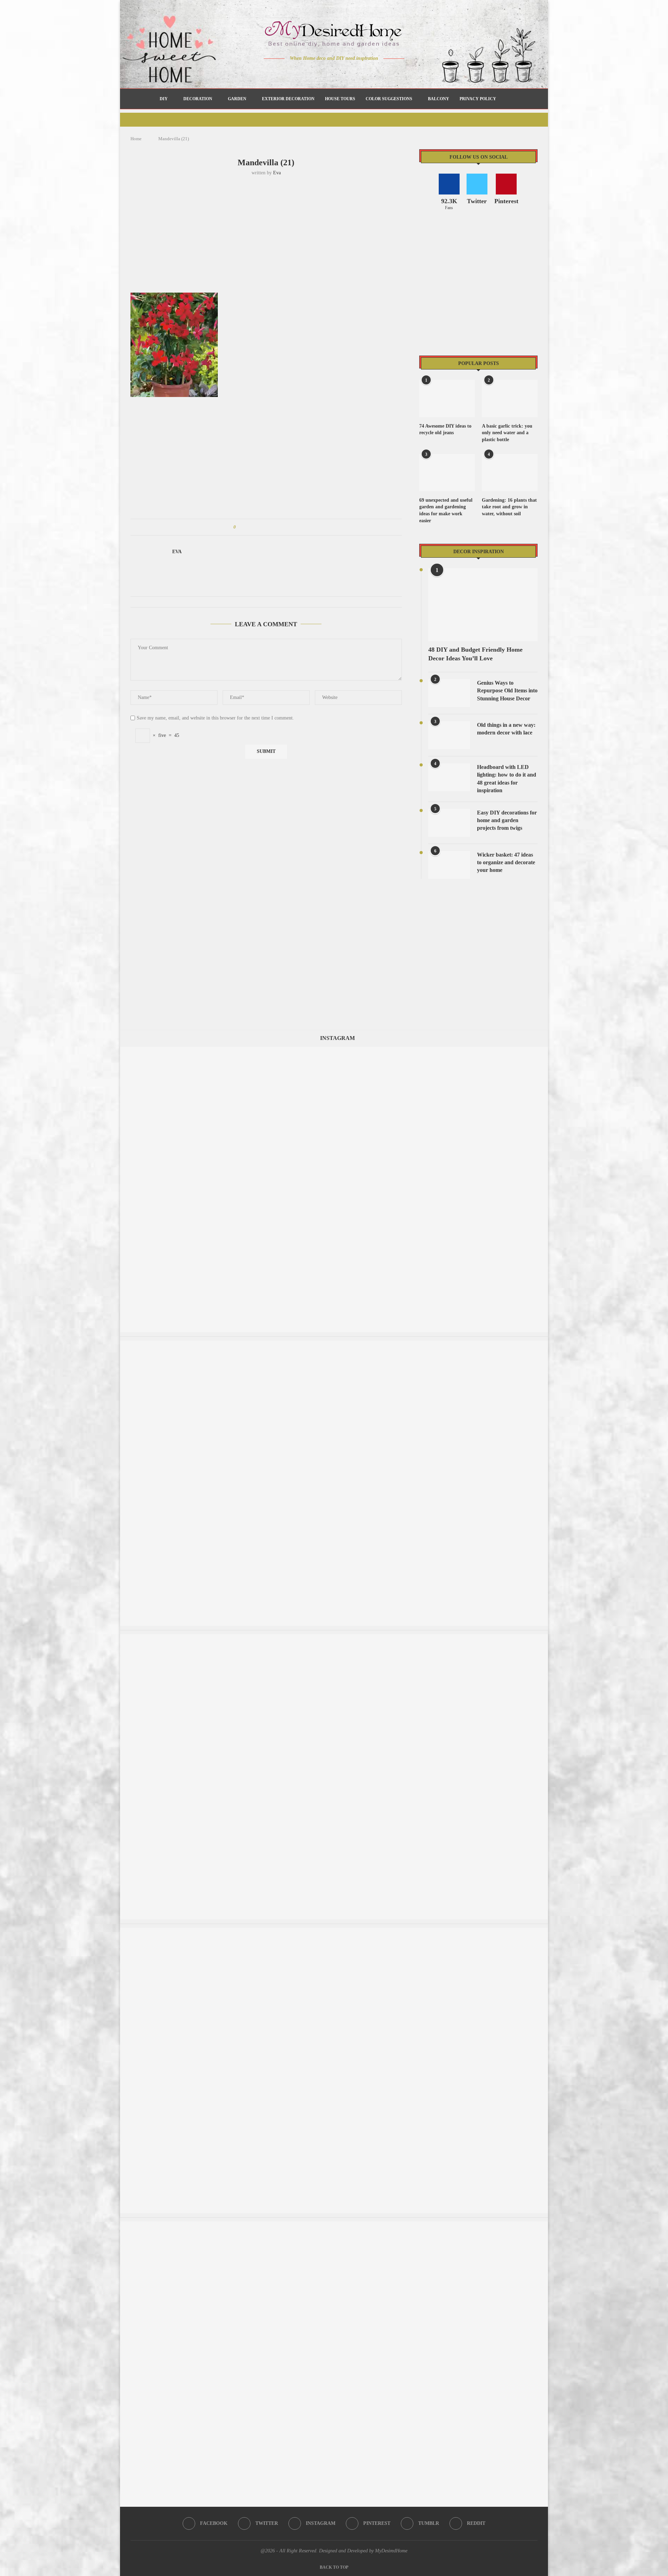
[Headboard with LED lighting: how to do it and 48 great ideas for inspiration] (449, 777)
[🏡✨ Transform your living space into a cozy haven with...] (334, 1931)
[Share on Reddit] (274, 527)
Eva (277, 173)
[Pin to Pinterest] (261, 527)
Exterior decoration (288, 99)
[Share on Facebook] (248, 527)
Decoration (198, 99)
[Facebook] (310, 72)
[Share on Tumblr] (267, 527)
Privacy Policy (478, 99)
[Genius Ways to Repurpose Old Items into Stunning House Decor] (449, 693)
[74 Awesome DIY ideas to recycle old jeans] (447, 399)
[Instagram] (329, 72)
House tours (340, 99)
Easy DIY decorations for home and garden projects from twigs (507, 820)
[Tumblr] (349, 72)
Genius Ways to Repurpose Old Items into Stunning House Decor (507, 691)
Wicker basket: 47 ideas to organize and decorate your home (506, 862)
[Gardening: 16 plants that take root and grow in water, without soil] (510, 473)
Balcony (439, 99)
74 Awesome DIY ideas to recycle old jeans (445, 430)
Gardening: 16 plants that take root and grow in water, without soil (509, 507)
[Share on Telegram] (281, 527)
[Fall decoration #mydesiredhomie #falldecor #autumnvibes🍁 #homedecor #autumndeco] (334, 1637)
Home (136, 139)
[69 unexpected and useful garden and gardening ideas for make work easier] (447, 473)
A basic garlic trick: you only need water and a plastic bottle (507, 433)
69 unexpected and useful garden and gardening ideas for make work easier (446, 510)
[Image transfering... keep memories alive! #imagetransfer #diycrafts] (334, 1050)
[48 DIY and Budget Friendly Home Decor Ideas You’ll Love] (483, 605)
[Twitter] (320, 72)
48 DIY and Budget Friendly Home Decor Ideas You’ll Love (475, 654)
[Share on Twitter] (254, 527)
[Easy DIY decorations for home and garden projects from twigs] (449, 823)
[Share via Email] (294, 527)
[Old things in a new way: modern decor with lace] (449, 735)
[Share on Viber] (287, 527)
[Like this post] (240, 527)
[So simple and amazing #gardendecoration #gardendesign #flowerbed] (334, 2225)
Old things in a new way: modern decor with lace (506, 729)
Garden (237, 99)
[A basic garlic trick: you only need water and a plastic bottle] (510, 399)
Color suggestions (389, 99)
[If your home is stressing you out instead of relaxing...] (334, 1344)
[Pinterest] (339, 72)
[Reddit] (359, 72)
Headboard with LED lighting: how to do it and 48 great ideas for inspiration (507, 779)
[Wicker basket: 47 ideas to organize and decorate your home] (449, 865)
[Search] (505, 99)
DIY (164, 99)
